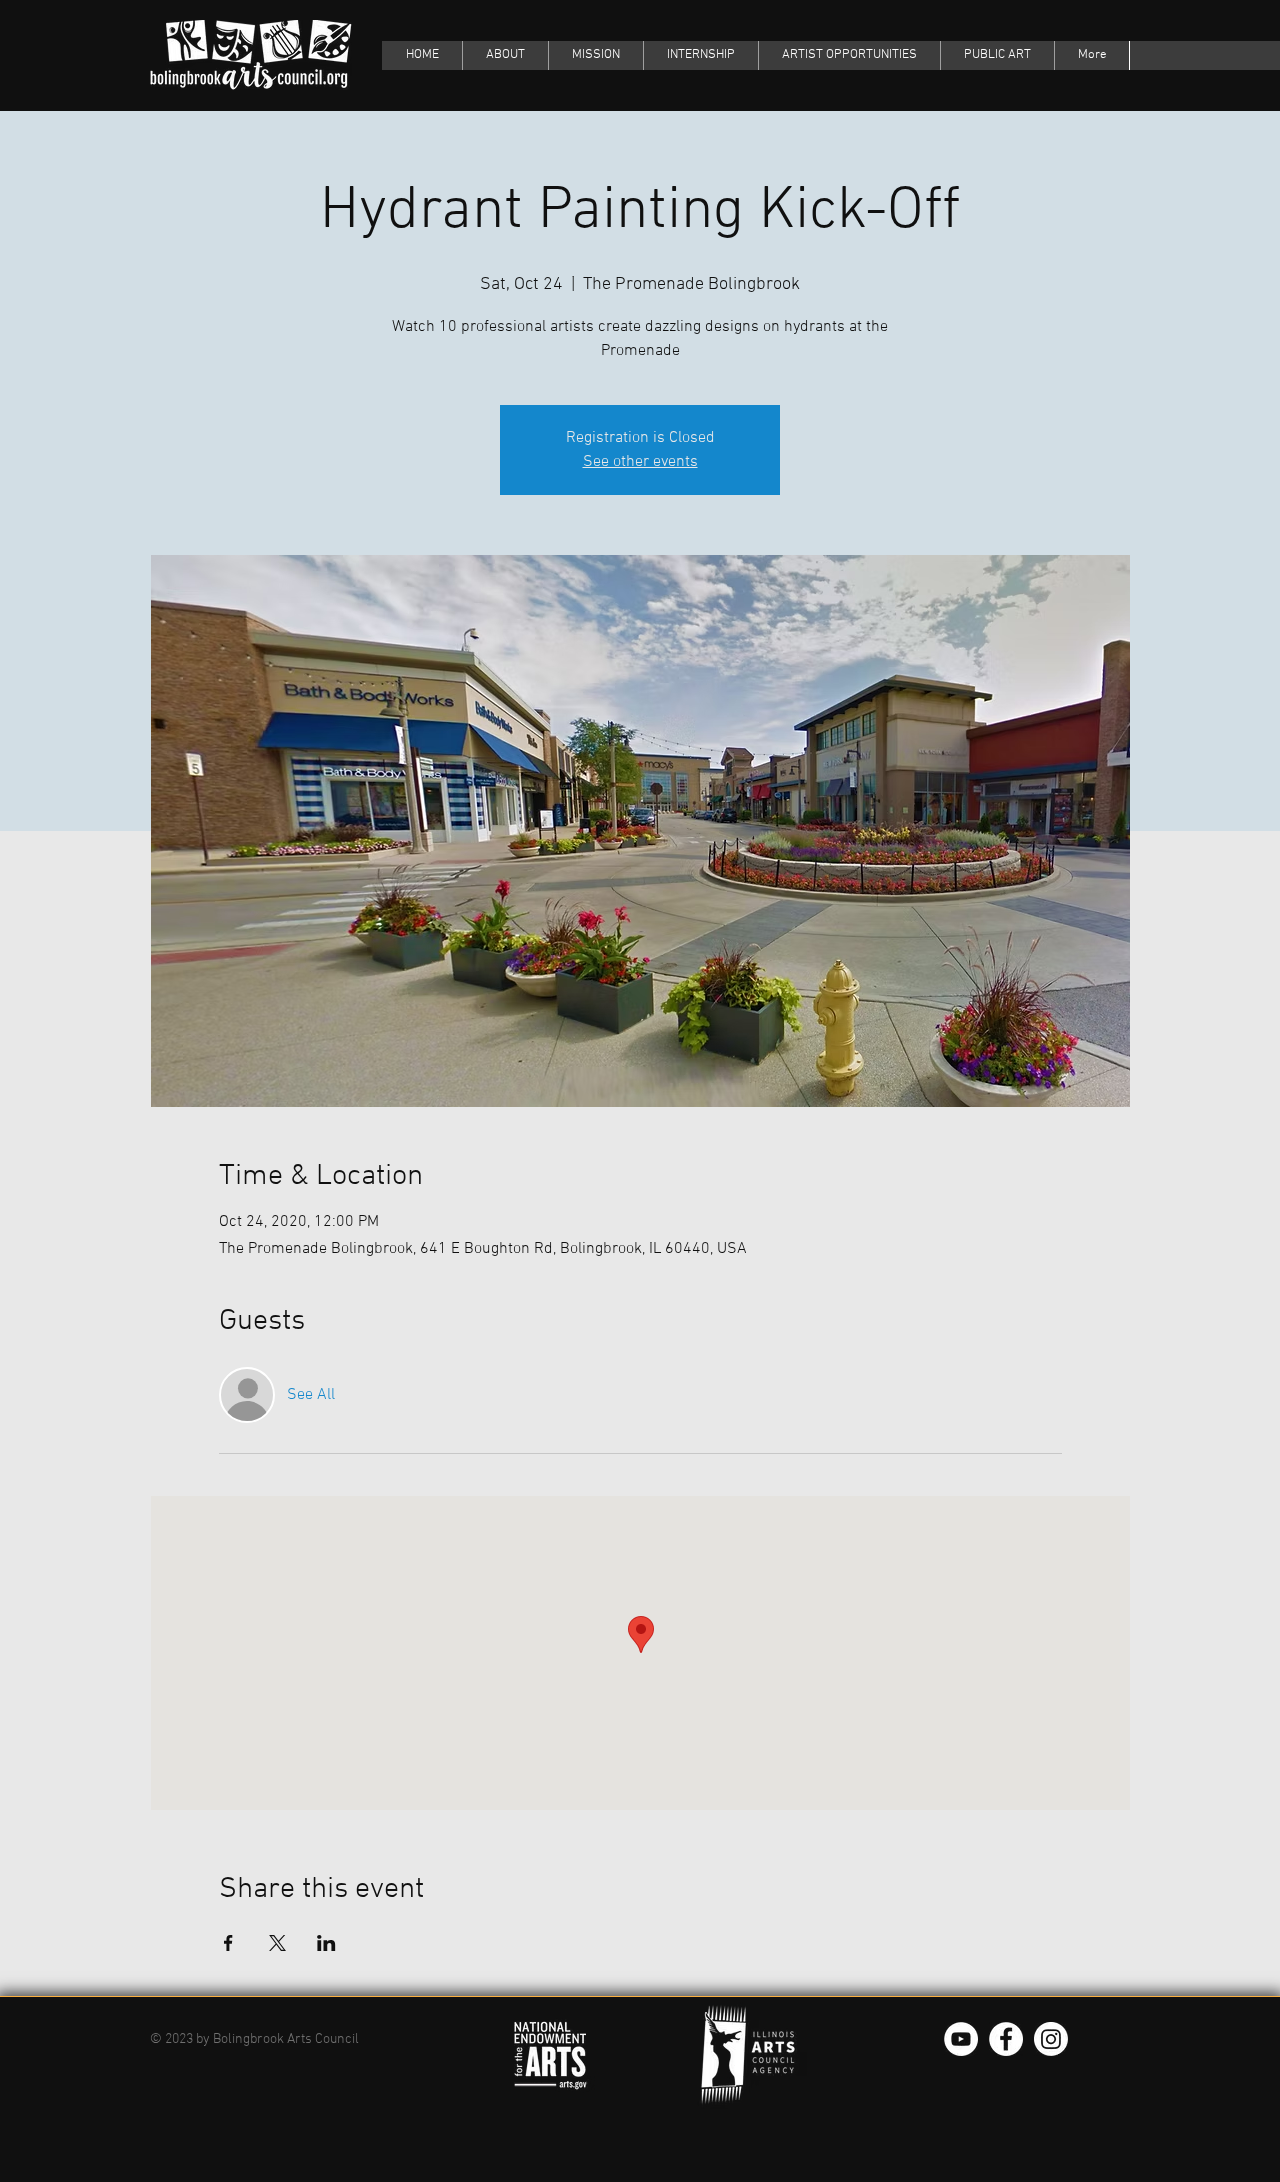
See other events (640, 462)
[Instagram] (1051, 2039)
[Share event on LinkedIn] (326, 1943)
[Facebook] (1006, 2039)
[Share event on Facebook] (228, 1943)
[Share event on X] (277, 1943)
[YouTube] (961, 2039)
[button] (997, 55)
